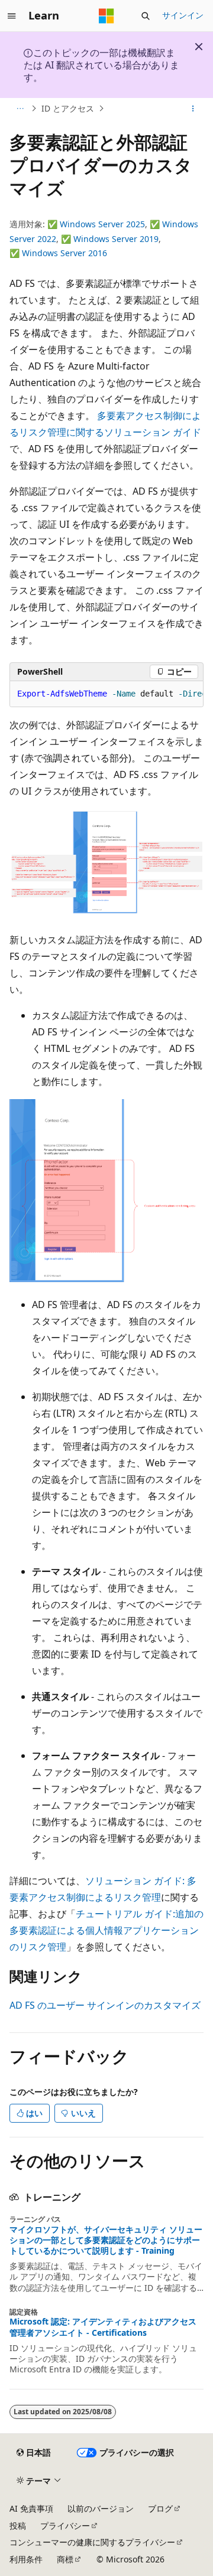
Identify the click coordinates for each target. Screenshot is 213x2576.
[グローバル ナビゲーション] (12, 16)
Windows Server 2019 (116, 239)
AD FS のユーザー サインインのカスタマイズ (105, 2005)
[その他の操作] (193, 109)
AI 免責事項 (31, 2508)
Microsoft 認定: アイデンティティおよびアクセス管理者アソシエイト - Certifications (103, 2327)
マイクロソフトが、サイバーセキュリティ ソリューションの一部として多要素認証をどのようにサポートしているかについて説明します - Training (106, 2240)
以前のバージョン (101, 2508)
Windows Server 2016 (64, 253)
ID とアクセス (68, 108)
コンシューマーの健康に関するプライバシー (92, 2542)
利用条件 (26, 2559)
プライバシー (65, 2526)
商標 (65, 2559)
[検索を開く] (146, 16)
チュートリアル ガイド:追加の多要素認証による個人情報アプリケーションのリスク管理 (106, 1930)
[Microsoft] (106, 16)
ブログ (160, 2508)
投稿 (18, 2526)
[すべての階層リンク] (20, 109)
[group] (106, 694)
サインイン (183, 15)
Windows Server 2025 (102, 224)
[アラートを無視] (199, 47)
